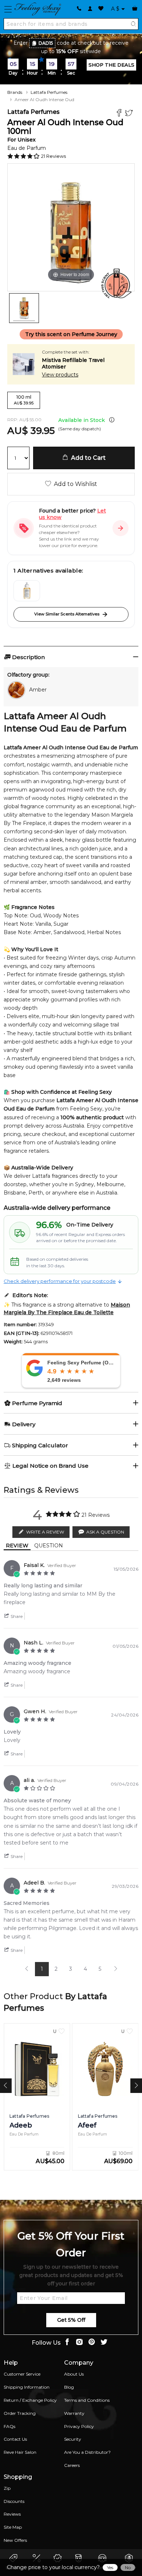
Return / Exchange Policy (30, 2400)
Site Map (13, 2527)
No (128, 2567)
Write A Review (45, 1532)
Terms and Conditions (87, 2400)
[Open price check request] (121, 528)
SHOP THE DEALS (111, 65)
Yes (110, 2567)
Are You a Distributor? (87, 2452)
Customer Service (22, 2374)
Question (49, 1546)
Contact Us (15, 2439)
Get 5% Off (71, 2320)
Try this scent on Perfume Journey (71, 334)
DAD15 (46, 43)
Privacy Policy (79, 2426)
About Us (74, 2374)
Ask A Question (105, 1532)
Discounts (14, 2501)
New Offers (15, 2540)
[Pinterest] (92, 2343)
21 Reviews (54, 156)
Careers (72, 2465)
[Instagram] (79, 2343)
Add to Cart (87, 458)
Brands (15, 92)
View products (60, 375)
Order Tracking (20, 2413)
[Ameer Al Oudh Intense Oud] (24, 308)
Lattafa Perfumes (49, 92)
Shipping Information (27, 2387)
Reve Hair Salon (20, 2452)
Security (73, 2439)
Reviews (12, 2514)
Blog (69, 2387)
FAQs (9, 2426)
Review (17, 1546)
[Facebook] (120, 114)
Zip (7, 2488)
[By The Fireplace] (27, 591)
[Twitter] (130, 114)
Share (16, 1616)
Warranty (74, 2413)
